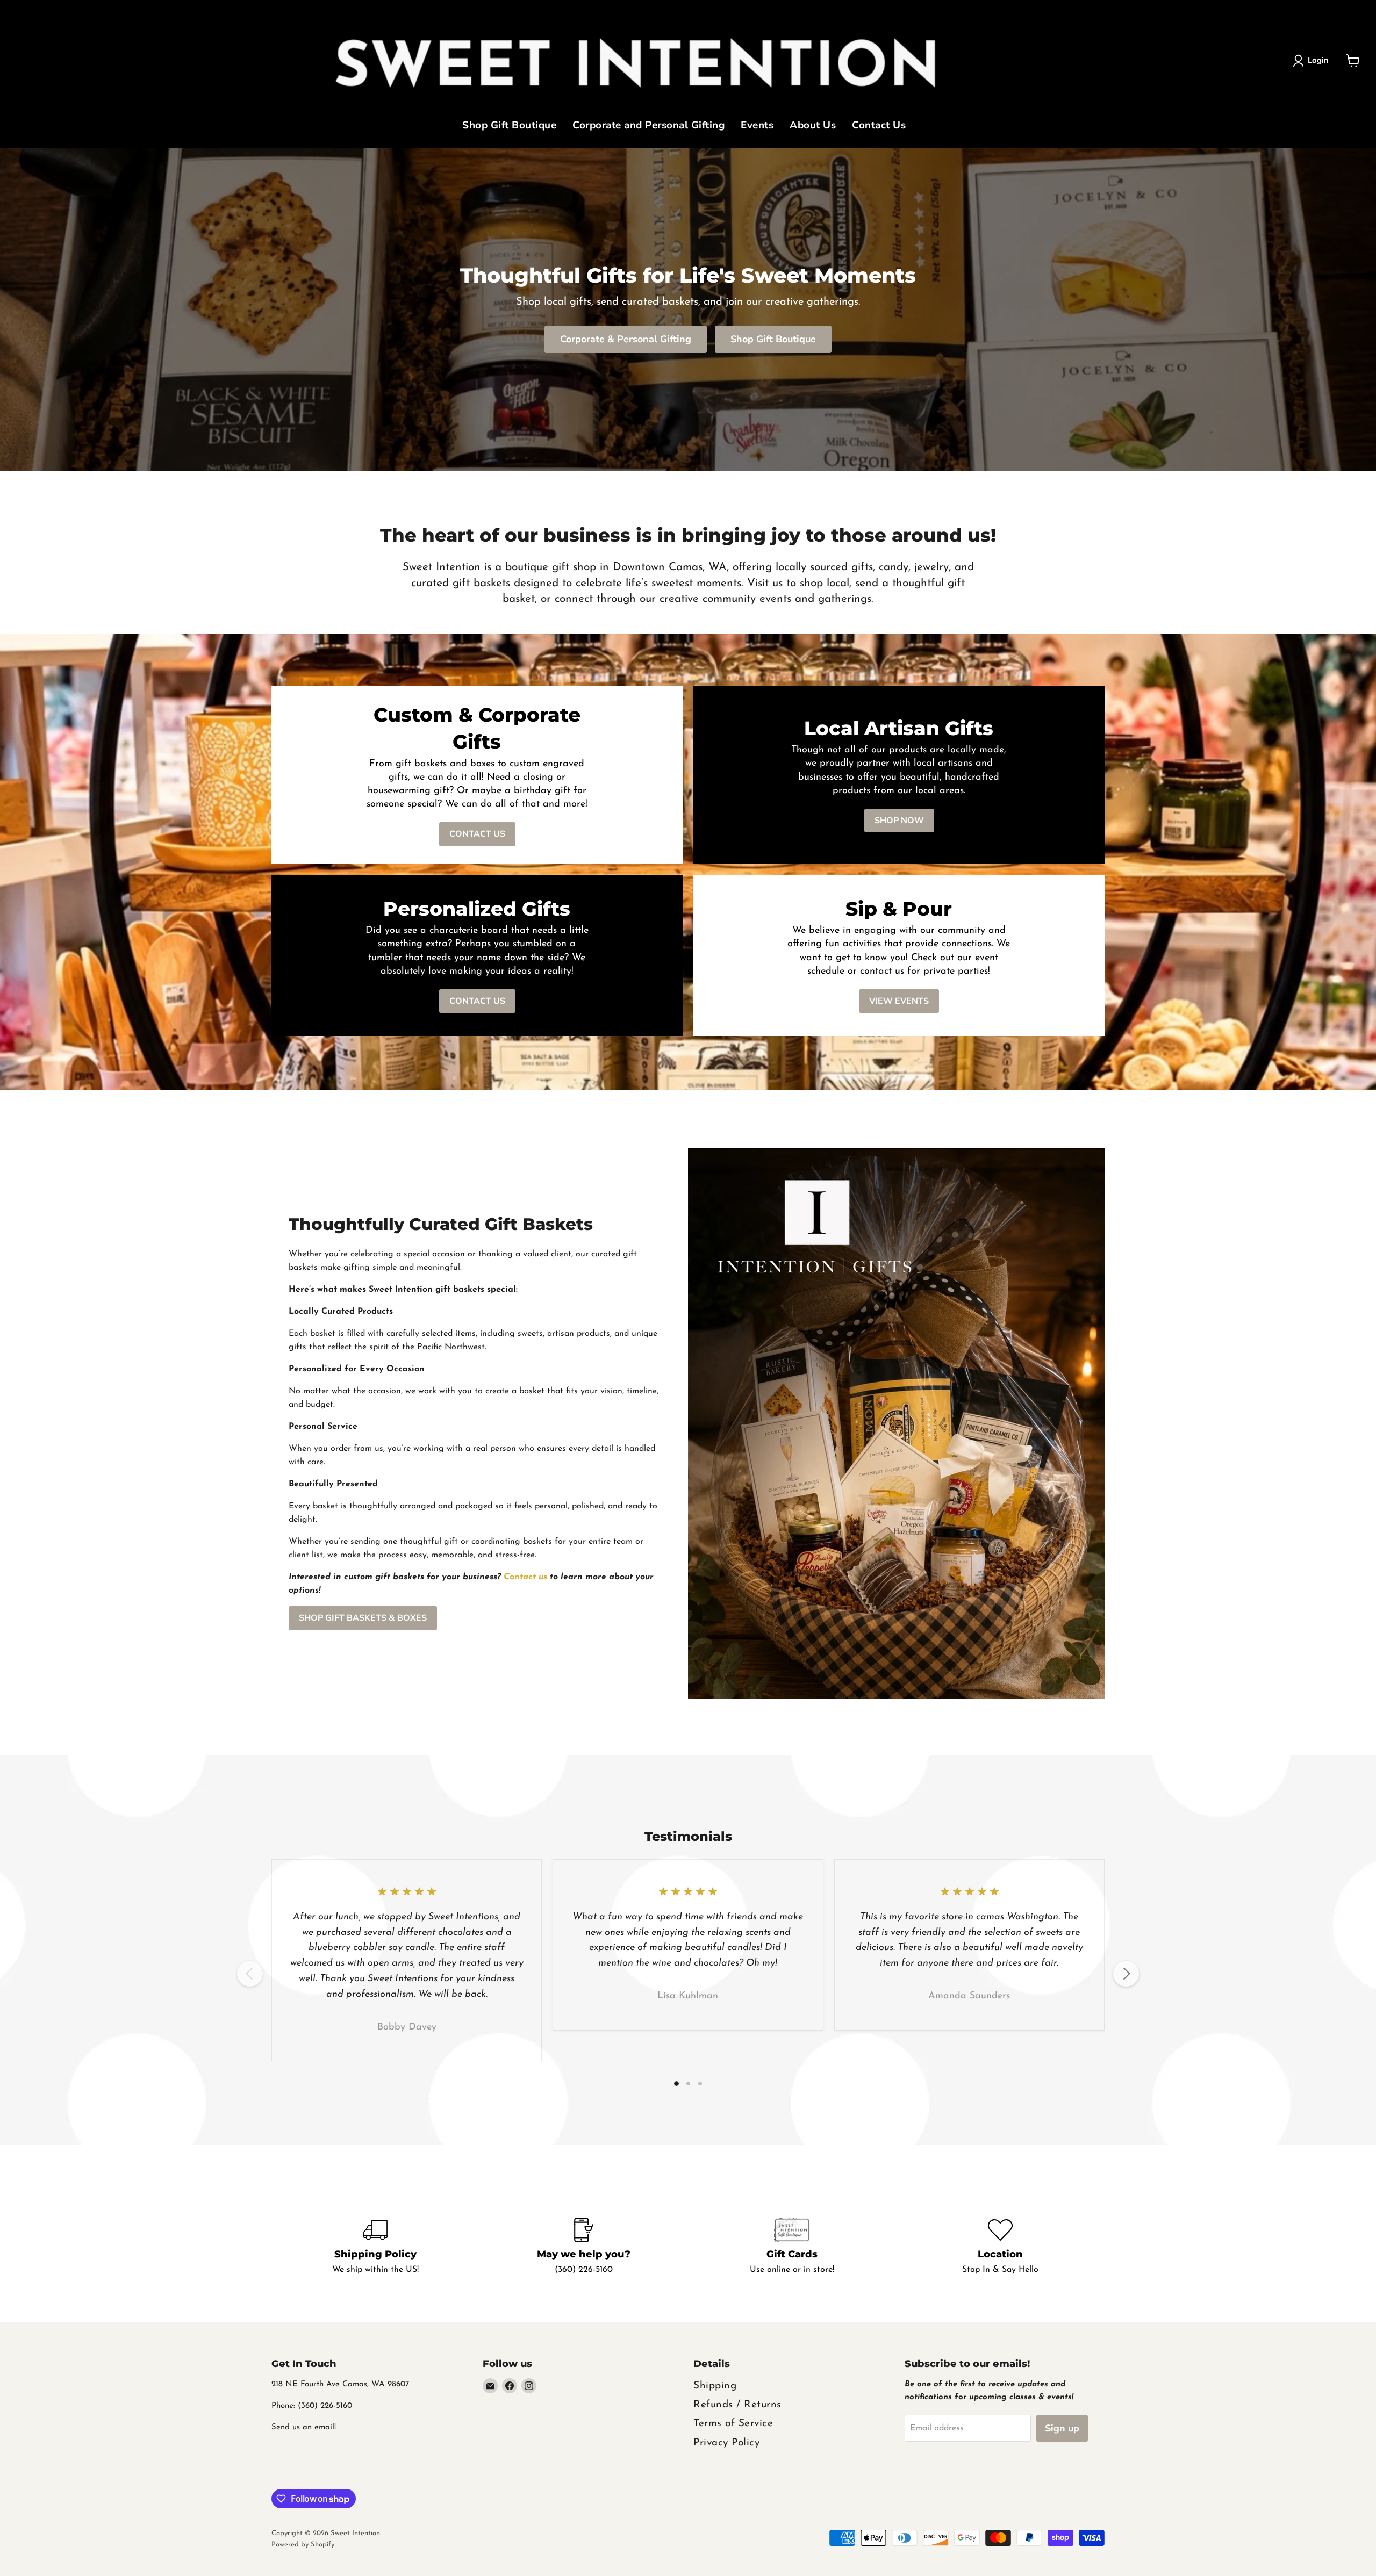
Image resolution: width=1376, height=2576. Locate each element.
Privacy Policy (726, 2443)
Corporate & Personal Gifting (626, 339)
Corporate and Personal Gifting (648, 126)
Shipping (715, 2386)
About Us (813, 126)
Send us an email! (304, 2427)
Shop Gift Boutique (509, 126)
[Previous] (250, 1974)
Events (757, 126)
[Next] (1126, 1974)
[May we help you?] (584, 2247)
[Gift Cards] (792, 2247)
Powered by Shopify (303, 2545)
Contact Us (879, 126)
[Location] (1001, 2247)
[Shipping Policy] (376, 2247)
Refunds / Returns (737, 2405)
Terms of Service (733, 2424)
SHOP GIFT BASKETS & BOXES (363, 1618)
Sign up (1062, 2428)
